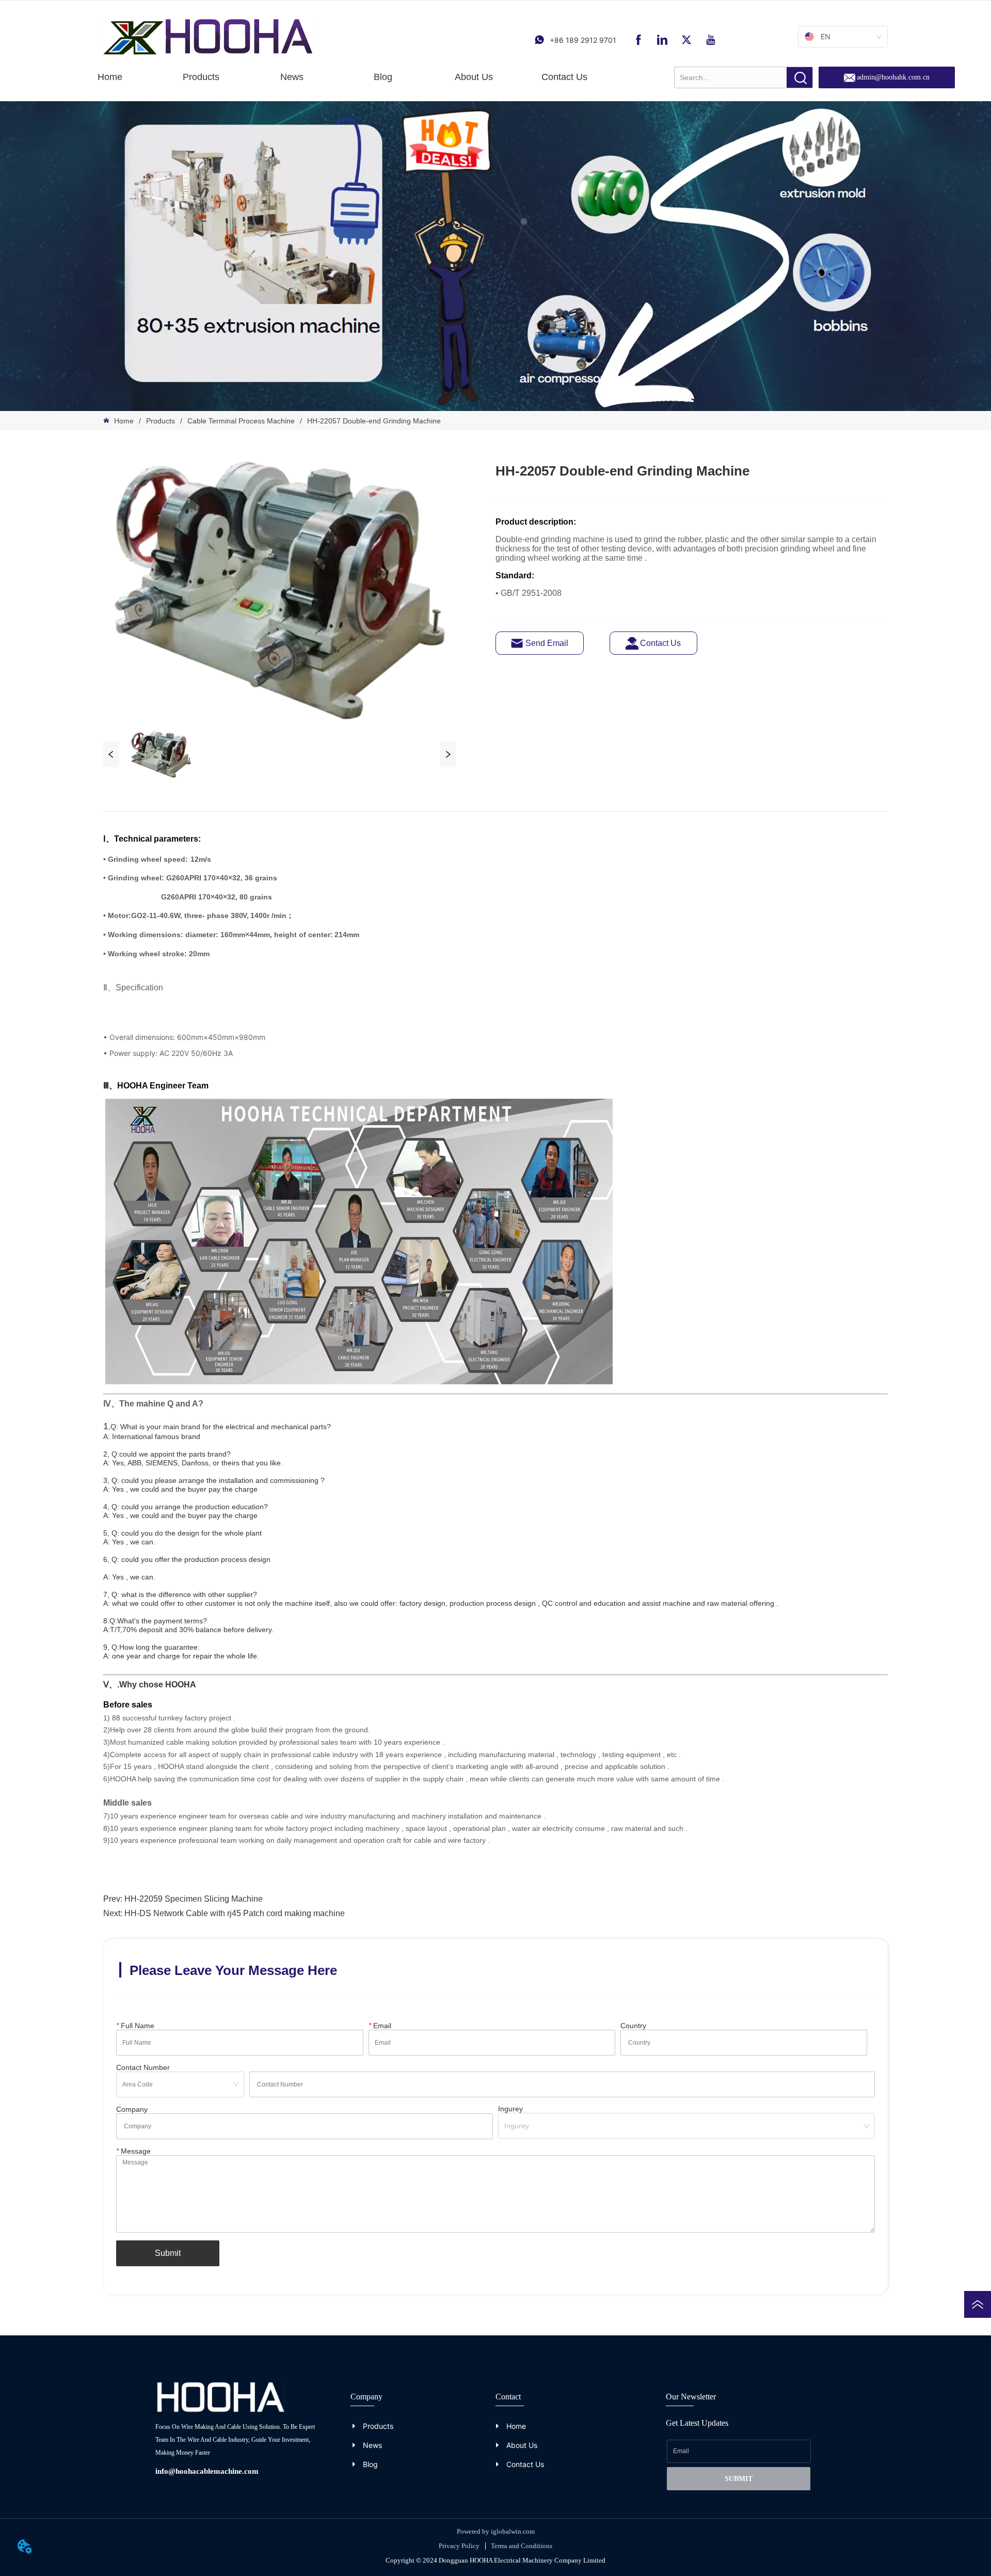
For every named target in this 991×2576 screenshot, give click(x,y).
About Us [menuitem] (474, 77)
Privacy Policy (459, 2546)
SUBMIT (739, 2479)
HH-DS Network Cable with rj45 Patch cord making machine (235, 1913)
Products (161, 421)
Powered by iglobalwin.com (496, 2531)
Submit (168, 2253)
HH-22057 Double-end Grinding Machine (374, 421)
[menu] (337, 77)
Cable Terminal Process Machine (241, 421)
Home (124, 421)
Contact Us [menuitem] (564, 77)
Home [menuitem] (110, 77)
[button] (201, 77)
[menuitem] (201, 77)
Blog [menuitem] (383, 77)
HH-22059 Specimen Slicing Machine (194, 1899)
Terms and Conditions (522, 2546)
